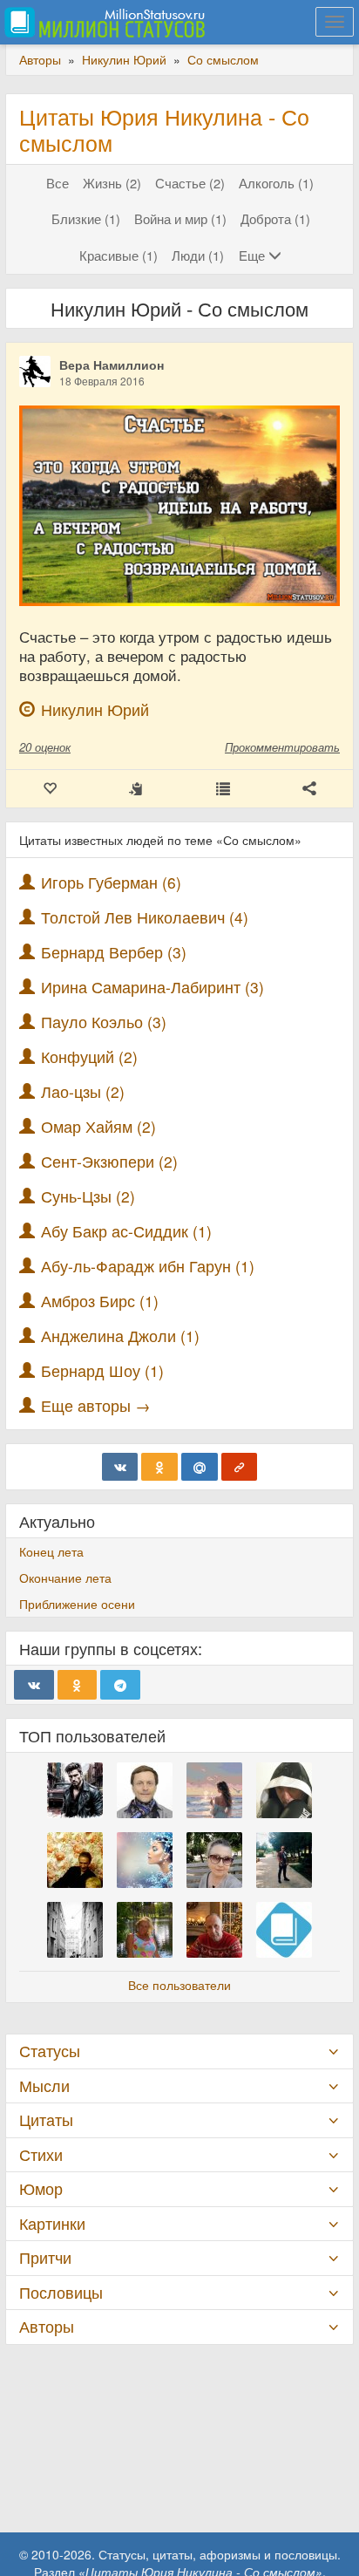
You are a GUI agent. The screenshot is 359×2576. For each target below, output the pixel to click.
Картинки (52, 2223)
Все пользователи (179, 1985)
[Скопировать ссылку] (240, 1467)
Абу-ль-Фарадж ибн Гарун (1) (148, 1266)
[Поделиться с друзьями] (310, 789)
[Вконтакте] (120, 1467)
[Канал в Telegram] (120, 1685)
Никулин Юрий (95, 709)
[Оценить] (50, 789)
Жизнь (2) (112, 183)
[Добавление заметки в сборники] (223, 789)
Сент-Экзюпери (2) (109, 1161)
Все (58, 183)
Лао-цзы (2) (83, 1091)
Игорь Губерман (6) (111, 882)
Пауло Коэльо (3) (104, 1022)
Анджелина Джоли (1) (120, 1336)
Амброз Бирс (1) (100, 1301)
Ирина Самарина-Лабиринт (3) (152, 987)
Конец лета (51, 1551)
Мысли (44, 2085)
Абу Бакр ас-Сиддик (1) (126, 1231)
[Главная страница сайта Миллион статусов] (102, 22)
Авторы (47, 2326)
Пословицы (61, 2292)
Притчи (45, 2257)
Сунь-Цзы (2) (88, 1196)
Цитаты (46, 2119)
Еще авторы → (96, 1405)
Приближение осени (77, 1604)
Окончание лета (65, 1578)
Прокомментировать (282, 747)
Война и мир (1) (180, 218)
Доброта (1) (275, 218)
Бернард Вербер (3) (114, 952)
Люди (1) (198, 255)
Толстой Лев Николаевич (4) (145, 917)
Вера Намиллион (112, 365)
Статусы (50, 2051)
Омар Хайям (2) (98, 1126)
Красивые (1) (119, 255)
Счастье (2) (190, 183)
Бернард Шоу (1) (102, 1370)
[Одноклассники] (159, 1467)
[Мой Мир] (200, 1467)
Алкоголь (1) (276, 183)
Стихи (41, 2154)
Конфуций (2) (89, 1056)
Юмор (41, 2188)
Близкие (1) (86, 218)
